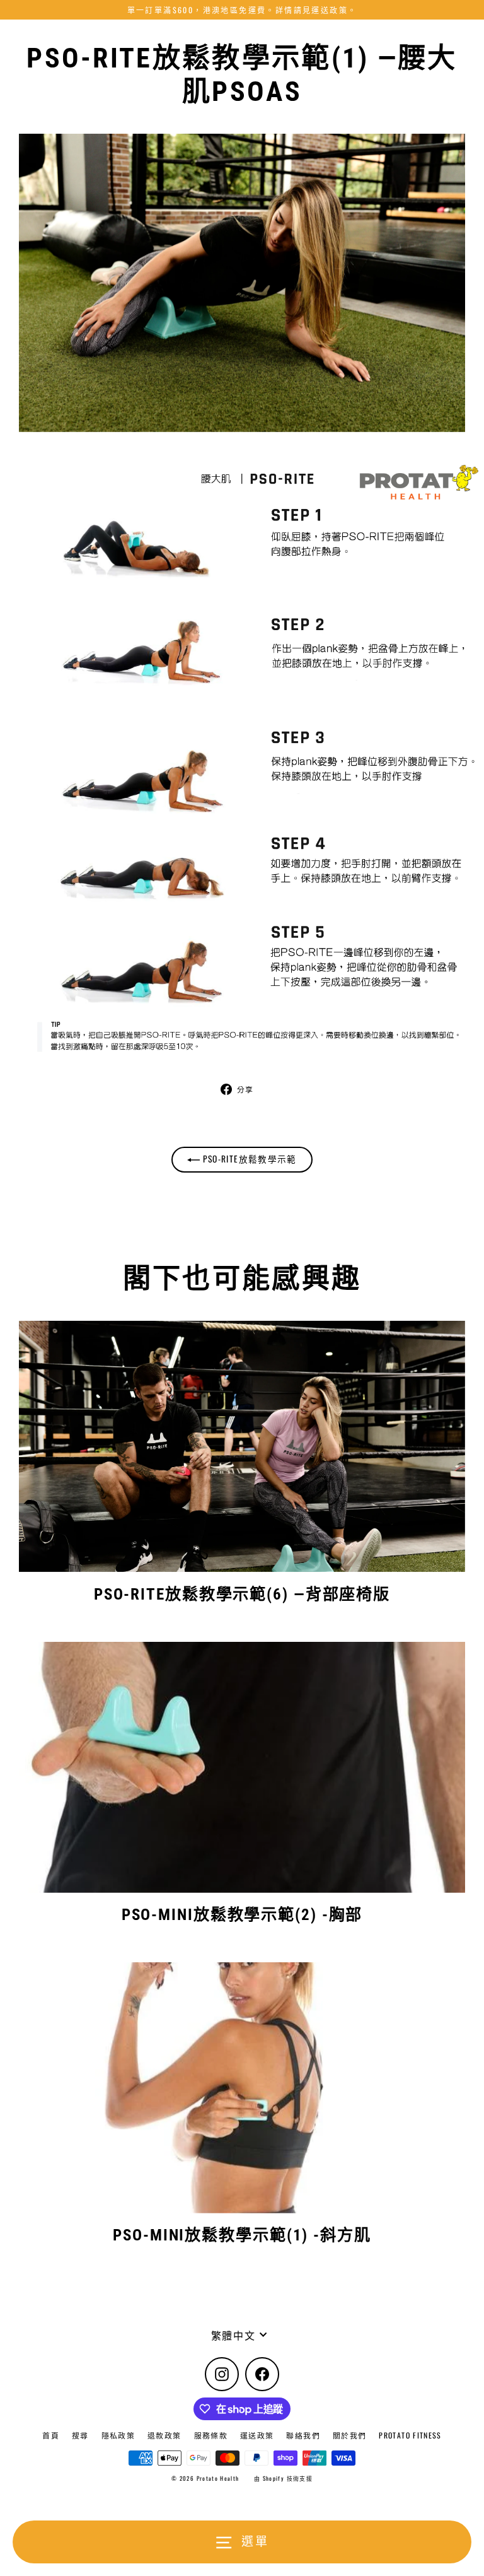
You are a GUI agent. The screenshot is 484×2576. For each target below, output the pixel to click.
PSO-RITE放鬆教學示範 (248, 1159)
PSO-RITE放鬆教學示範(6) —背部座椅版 (242, 1594)
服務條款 (211, 2435)
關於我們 (349, 2435)
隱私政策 (118, 2435)
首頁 (51, 2435)
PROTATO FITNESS (410, 2435)
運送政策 (257, 2435)
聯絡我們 (303, 2435)
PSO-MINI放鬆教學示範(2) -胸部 (242, 1915)
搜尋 (80, 2435)
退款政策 (164, 2435)
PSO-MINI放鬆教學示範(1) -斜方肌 (242, 2235)
